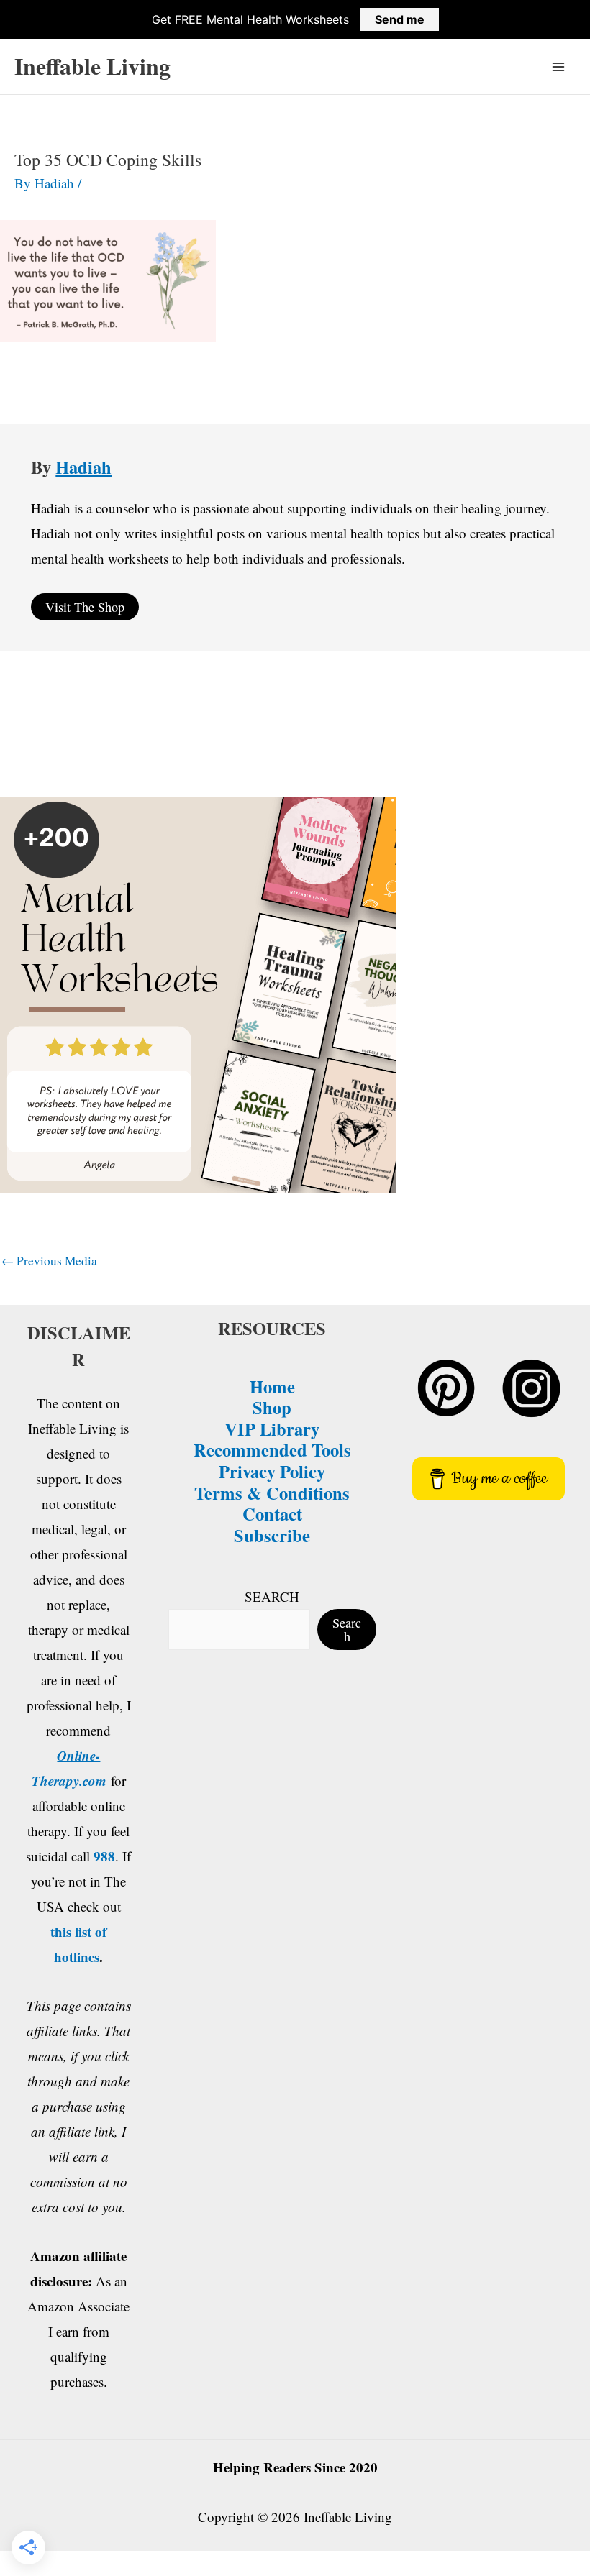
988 (104, 1856)
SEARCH (272, 1596)
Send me (400, 19)
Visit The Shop (85, 607)
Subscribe (272, 1535)
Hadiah (83, 467)
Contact (272, 1513)
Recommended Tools (272, 1449)
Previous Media (49, 1261)
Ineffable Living (92, 66)
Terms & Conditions (272, 1493)
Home (272, 1386)
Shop (272, 1407)
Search (347, 1629)
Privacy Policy (272, 1471)
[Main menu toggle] (559, 67)
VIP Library (272, 1429)
